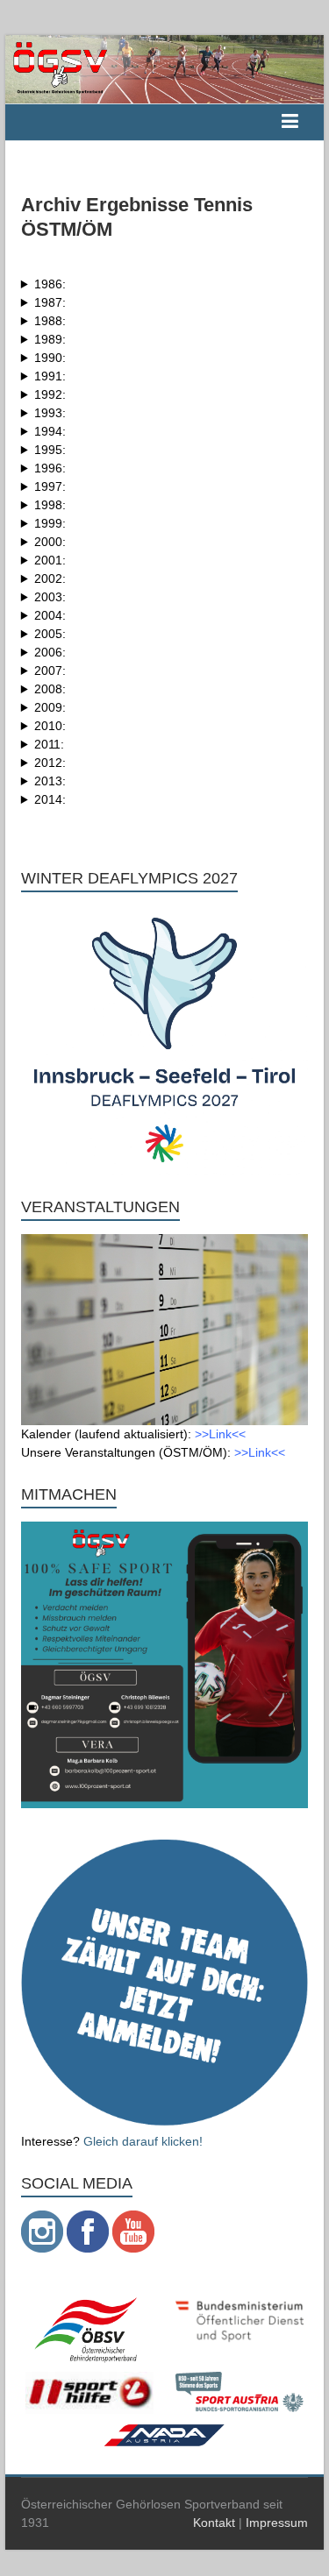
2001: (50, 560)
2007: (50, 671)
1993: (50, 413)
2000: (50, 542)
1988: (50, 321)
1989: (50, 339)
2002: (50, 578)
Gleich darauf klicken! (143, 2141)
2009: (50, 707)
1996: (50, 468)
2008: (50, 689)
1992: (50, 394)
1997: (50, 486)
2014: (50, 799)
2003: (50, 597)
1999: (50, 523)
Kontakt (214, 2523)
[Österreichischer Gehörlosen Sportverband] (165, 44)
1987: (50, 302)
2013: (50, 781)
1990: (50, 358)
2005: (50, 634)
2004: (50, 615)
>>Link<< (220, 1434)
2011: (49, 744)
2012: (50, 763)
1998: (50, 505)
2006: (50, 652)
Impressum (277, 2523)
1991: (50, 376)
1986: (50, 284)
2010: (50, 726)
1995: (50, 450)
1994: (50, 431)
